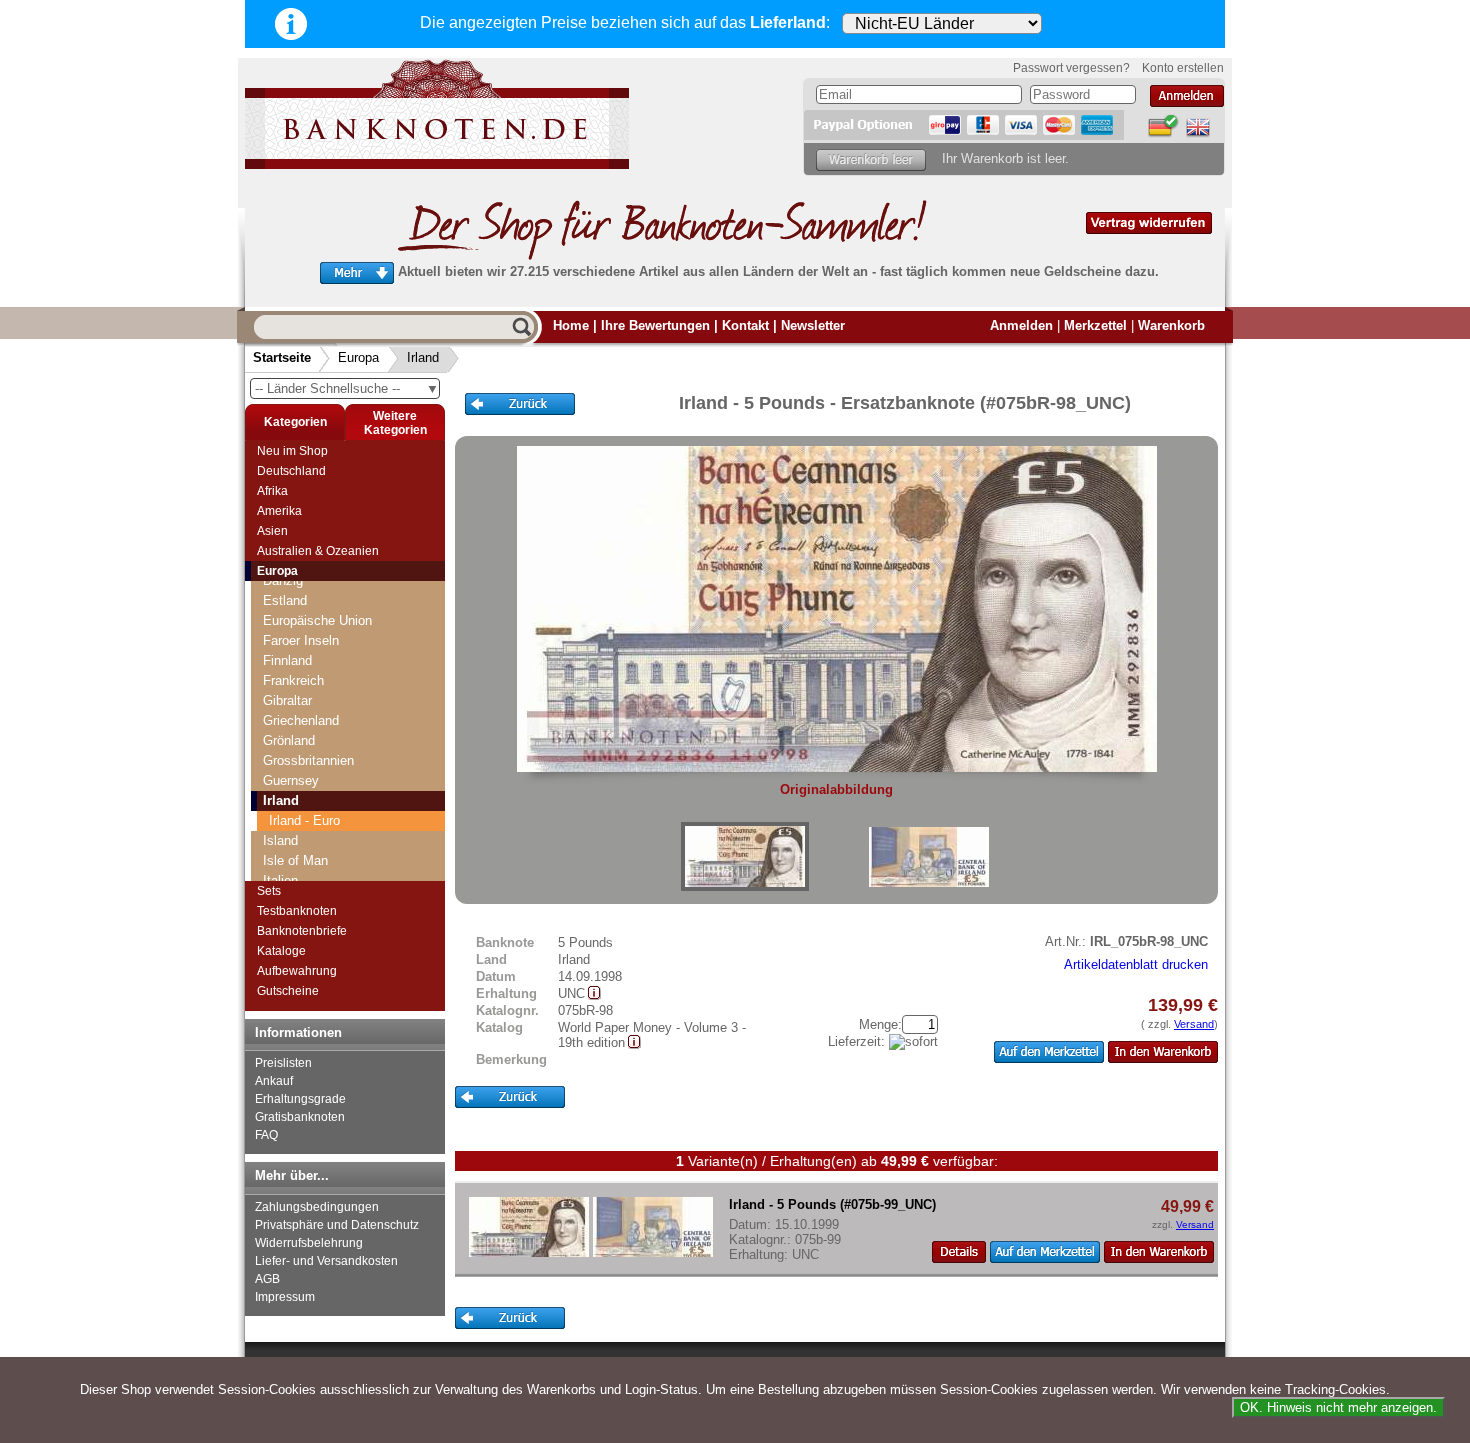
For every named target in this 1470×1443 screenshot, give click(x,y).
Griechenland (301, 720)
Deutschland (291, 471)
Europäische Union (317, 620)
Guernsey (291, 780)
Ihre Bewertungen (655, 325)
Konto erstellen (1183, 68)
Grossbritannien (308, 760)
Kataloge (281, 951)
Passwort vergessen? (1071, 68)
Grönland (289, 740)
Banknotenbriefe (302, 931)
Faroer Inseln (301, 640)
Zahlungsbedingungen (317, 1207)
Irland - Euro (304, 820)
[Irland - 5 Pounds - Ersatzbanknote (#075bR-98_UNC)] (745, 856)
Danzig (283, 580)
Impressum (285, 1297)
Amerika (279, 511)
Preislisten (283, 1063)
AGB (267, 1279)
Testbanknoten (297, 911)
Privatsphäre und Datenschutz (337, 1225)
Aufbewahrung (297, 971)
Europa (358, 357)
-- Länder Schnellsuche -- (347, 388)
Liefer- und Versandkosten (326, 1261)
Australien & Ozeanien (318, 551)
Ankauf (274, 1081)
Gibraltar (287, 700)
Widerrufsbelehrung (309, 1243)
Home (571, 325)
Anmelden (1021, 325)
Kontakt (745, 325)
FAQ (266, 1135)
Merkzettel (1095, 325)
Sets (269, 891)
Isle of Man (295, 860)
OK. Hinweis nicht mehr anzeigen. (1338, 1407)
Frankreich (293, 680)
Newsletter (813, 325)
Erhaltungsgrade (300, 1099)
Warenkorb (1171, 325)
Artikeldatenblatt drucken (1136, 964)
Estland (285, 600)
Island (280, 840)
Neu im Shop (292, 451)
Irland (423, 357)
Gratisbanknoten (300, 1117)
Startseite (282, 357)
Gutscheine (288, 991)
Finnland (287, 660)
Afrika (272, 491)
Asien (272, 531)
